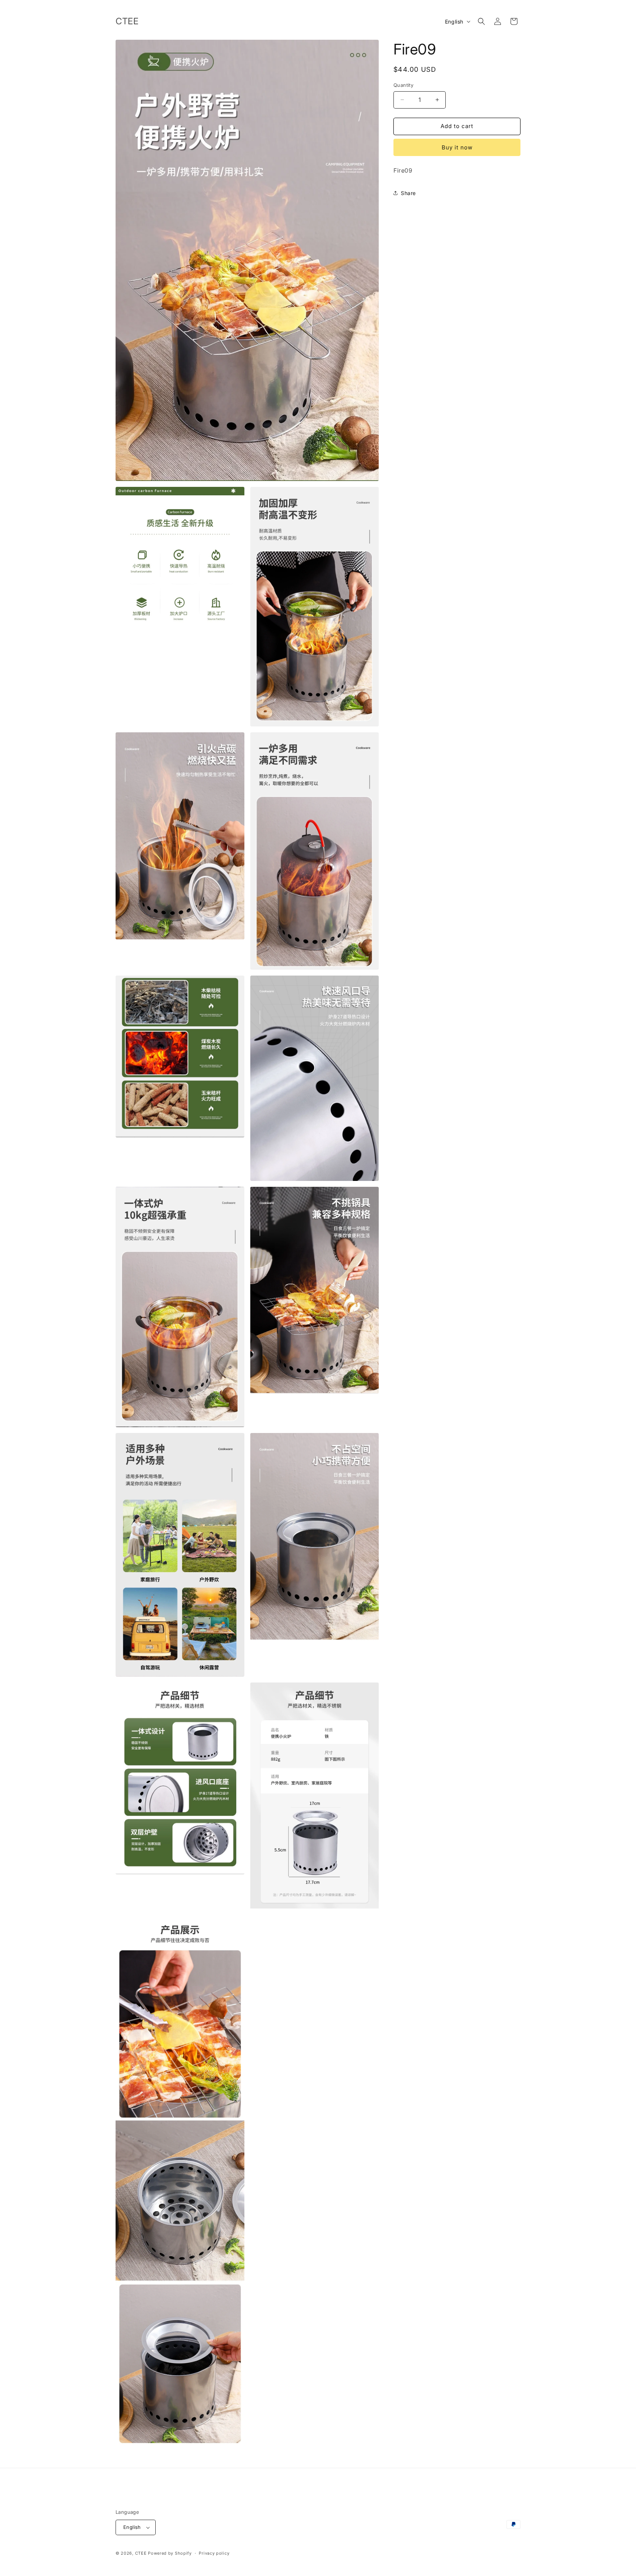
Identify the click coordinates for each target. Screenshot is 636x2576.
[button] (481, 21)
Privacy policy (214, 2553)
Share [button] (408, 193)
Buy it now (457, 147)
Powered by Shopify (170, 2553)
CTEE (141, 2553)
